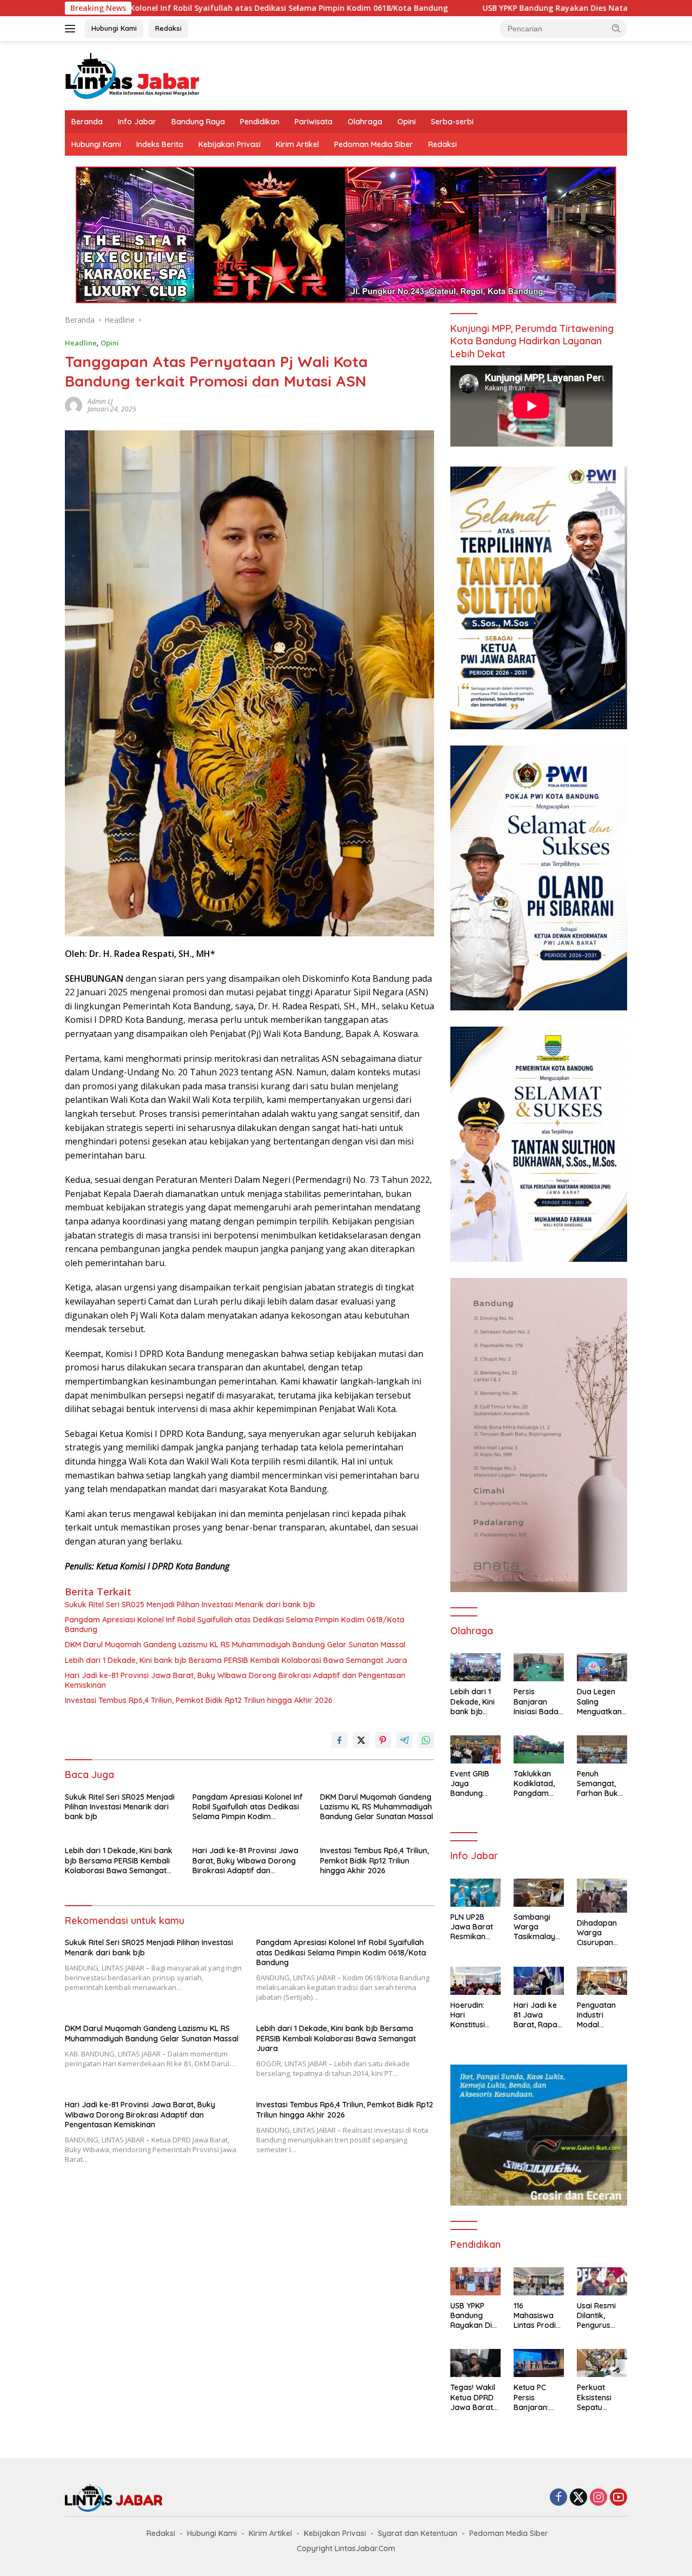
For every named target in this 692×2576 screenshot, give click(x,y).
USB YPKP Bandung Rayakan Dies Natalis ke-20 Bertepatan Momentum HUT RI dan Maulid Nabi (475, 2316)
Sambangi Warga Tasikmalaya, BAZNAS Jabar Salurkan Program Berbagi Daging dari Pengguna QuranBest (538, 1927)
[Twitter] (578, 2498)
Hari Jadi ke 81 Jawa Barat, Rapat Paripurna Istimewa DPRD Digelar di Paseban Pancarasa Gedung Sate (538, 2015)
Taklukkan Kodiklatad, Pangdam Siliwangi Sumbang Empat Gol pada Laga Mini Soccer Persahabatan (537, 1784)
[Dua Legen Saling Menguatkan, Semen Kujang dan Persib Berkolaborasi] (602, 1667)
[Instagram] (598, 2498)
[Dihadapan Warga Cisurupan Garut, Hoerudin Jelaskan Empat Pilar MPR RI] (602, 1896)
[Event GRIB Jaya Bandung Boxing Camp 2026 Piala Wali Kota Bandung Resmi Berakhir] (475, 1749)
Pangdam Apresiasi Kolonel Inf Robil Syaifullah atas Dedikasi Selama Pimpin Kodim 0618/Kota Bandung (235, 1625)
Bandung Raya (198, 122)
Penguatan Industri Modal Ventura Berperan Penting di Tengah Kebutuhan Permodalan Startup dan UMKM (599, 2015)
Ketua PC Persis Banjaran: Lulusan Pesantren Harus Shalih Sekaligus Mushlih (536, 2397)
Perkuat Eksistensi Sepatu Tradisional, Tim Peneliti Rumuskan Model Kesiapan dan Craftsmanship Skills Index (602, 2397)
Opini (407, 122)
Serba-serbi (452, 122)
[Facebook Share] (340, 1740)
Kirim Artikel (297, 144)
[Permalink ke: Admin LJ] (74, 404)
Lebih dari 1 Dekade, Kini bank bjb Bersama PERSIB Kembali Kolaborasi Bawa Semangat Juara (236, 1660)
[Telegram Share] (404, 1740)
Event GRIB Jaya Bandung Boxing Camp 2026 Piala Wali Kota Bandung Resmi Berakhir (474, 1784)
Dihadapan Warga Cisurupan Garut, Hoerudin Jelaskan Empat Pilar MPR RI (598, 1933)
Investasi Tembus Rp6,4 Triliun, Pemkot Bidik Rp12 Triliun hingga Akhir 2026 (199, 1700)
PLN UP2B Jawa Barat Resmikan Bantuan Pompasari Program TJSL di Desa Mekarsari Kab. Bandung (473, 1927)
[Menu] (72, 29)
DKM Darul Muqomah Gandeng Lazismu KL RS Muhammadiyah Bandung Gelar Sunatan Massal (235, 1645)
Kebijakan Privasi (229, 144)
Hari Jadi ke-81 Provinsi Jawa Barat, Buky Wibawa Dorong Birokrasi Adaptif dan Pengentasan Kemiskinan (235, 1680)
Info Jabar (137, 122)
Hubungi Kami (114, 28)
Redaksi (168, 28)
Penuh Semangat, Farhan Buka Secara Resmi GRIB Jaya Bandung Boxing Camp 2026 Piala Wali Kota (601, 1784)
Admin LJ (100, 401)
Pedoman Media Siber (374, 144)
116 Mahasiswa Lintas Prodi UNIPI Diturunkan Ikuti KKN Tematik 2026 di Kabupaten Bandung (538, 2316)
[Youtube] (618, 2498)
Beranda (87, 122)
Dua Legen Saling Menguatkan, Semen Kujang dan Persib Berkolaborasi (602, 1702)
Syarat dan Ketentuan (418, 2533)
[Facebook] (558, 2498)
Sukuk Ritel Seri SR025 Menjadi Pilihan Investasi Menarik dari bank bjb (190, 1605)
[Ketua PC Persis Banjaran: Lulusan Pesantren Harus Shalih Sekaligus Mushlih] (539, 2363)
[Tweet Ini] (361, 1740)
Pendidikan (260, 122)
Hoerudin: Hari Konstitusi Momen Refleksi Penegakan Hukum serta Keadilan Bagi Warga (475, 2015)
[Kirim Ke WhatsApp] (426, 1740)
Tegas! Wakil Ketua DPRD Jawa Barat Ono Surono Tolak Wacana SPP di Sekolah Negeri (473, 2397)
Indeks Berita (160, 144)
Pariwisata (314, 122)
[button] (616, 28)
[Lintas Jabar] (132, 75)
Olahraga (365, 122)
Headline (81, 343)
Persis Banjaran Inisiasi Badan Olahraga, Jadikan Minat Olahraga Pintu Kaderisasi (538, 1702)
